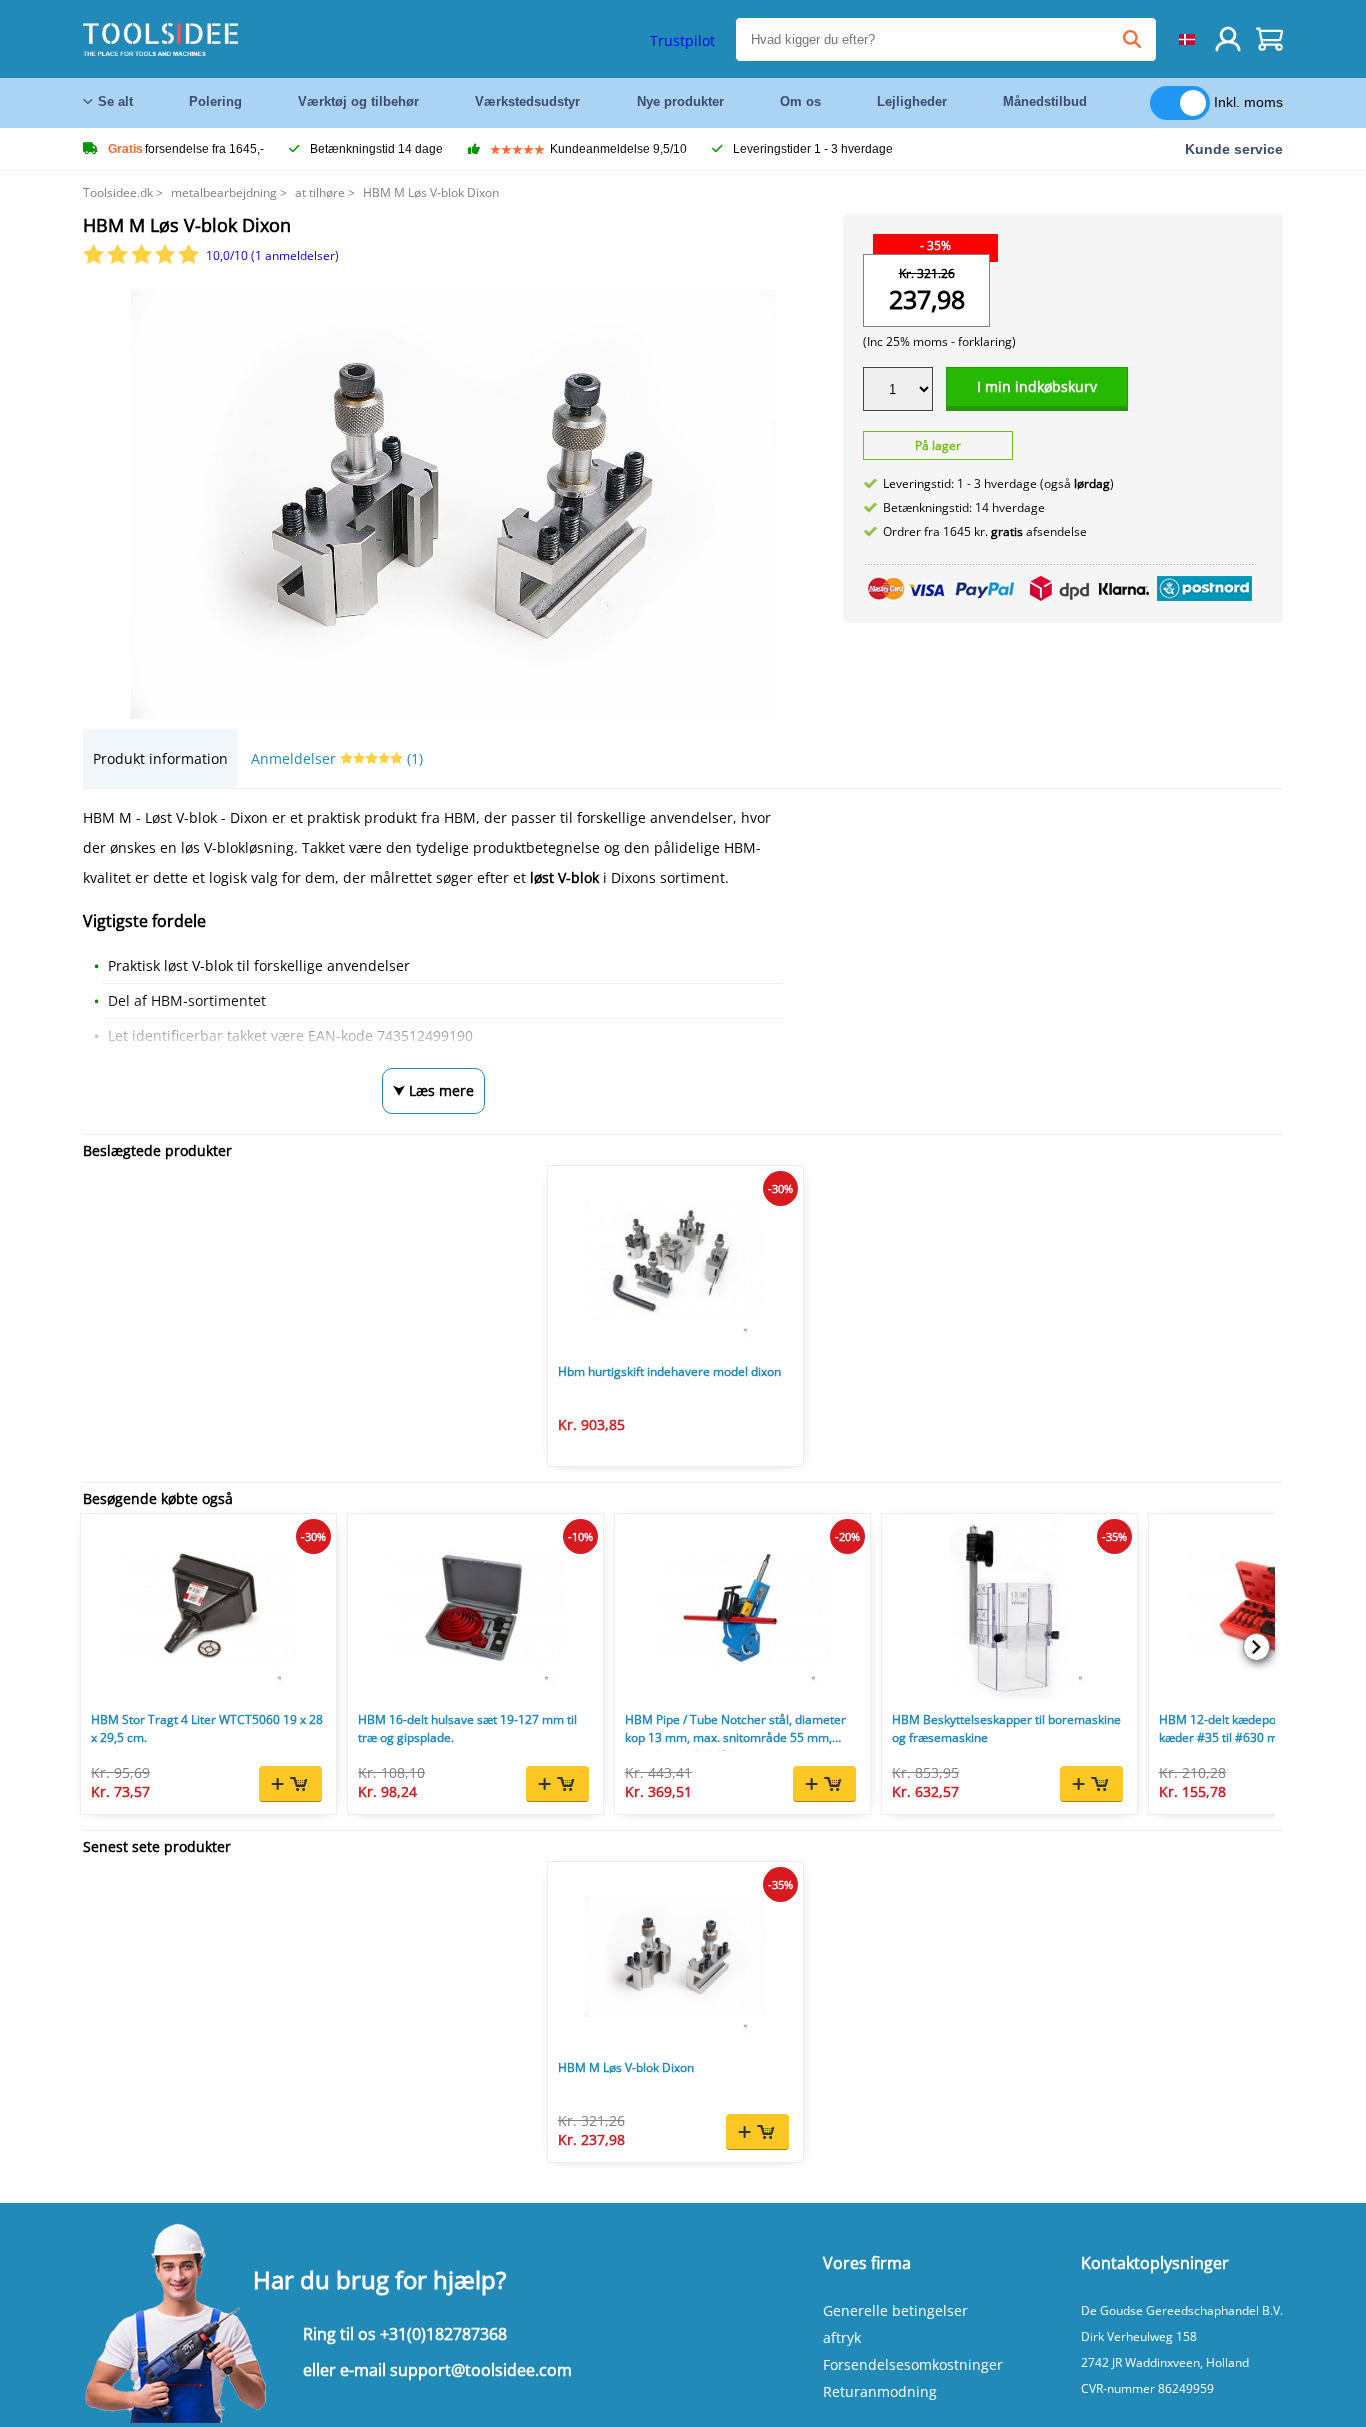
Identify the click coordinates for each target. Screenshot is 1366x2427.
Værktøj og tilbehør (358, 101)
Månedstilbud (1045, 101)
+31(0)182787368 (443, 2334)
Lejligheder (912, 101)
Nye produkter (680, 101)
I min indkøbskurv (1037, 386)
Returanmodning (880, 2391)
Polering (215, 101)
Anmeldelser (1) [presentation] (337, 758)
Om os (800, 101)
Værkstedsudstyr (527, 101)
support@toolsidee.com (481, 2370)
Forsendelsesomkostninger (913, 2364)
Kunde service (1234, 149)
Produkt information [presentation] (160, 758)
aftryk (842, 2337)
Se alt (115, 101)
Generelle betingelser (895, 2310)
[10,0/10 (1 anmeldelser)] (142, 259)
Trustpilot (682, 40)
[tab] (160, 758)
